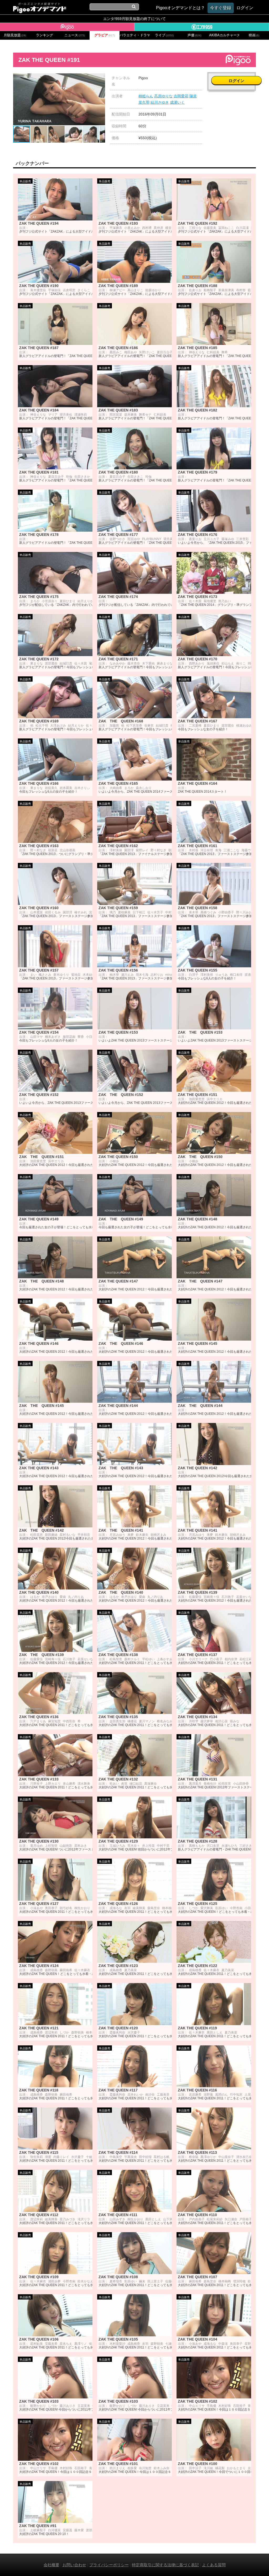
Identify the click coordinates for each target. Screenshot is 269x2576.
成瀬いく (177, 102)
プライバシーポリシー (109, 2565)
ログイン (236, 81)
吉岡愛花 (181, 96)
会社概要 (51, 2565)
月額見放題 (15, 35)
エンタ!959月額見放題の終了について (134, 19)
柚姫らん (146, 96)
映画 (254, 35)
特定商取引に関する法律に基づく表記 (165, 2565)
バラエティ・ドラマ (134, 35)
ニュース (75, 35)
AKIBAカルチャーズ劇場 (224, 35)
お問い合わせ (74, 2565)
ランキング (45, 35)
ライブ (164, 35)
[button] (100, 78)
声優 (194, 35)
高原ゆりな (163, 96)
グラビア (105, 35)
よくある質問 (214, 2565)
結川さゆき (160, 102)
